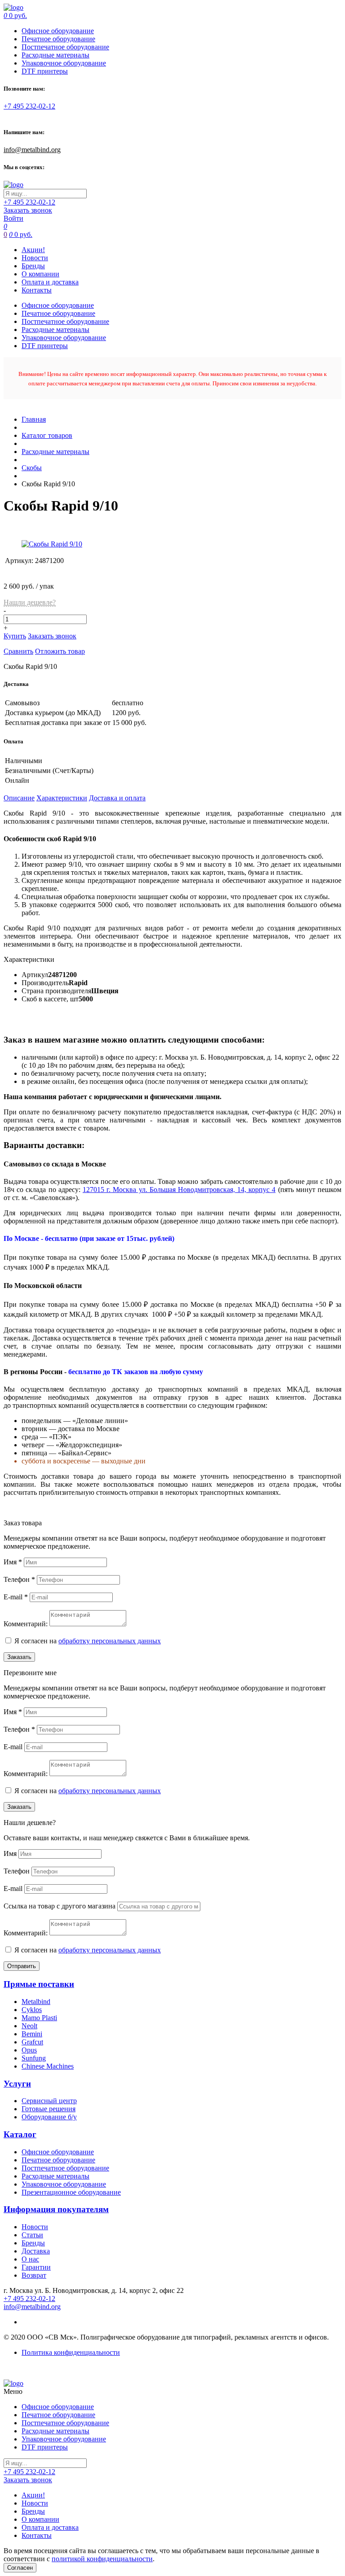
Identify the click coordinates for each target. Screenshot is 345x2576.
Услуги (17, 2084)
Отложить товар (60, 651)
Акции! (33, 250)
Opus (29, 2050)
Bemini (32, 2034)
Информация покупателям (56, 2209)
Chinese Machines (48, 2066)
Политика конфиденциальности (71, 2352)
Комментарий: (26, 1624)
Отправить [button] (22, 1966)
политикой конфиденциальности (102, 2559)
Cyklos (32, 2010)
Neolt (29, 2026)
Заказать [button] (19, 1657)
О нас (30, 2259)
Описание (19, 798)
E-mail (16, 1597)
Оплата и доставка (50, 282)
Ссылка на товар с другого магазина (60, 1906)
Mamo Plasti (39, 2018)
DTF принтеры (45, 71)
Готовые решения (49, 2109)
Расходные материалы (55, 55)
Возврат (34, 2275)
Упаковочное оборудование (64, 63)
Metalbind (36, 2002)
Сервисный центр (49, 2101)
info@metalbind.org (32, 150)
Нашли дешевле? (30, 602)
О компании (40, 274)
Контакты (37, 290)
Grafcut (32, 2042)
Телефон (19, 1579)
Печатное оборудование (58, 39)
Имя (13, 1562)
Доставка (36, 2251)
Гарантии (36, 2267)
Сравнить (18, 651)
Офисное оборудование (58, 31)
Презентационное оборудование (71, 2192)
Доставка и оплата (117, 798)
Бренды (33, 266)
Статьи (32, 2235)
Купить (15, 636)
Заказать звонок (28, 210)
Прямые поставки (39, 1984)
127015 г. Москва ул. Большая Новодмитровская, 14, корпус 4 (179, 1190)
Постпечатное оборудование (65, 47)
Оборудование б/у (49, 2117)
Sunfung (34, 2058)
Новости (35, 258)
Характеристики (62, 798)
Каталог (20, 2134)
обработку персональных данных (110, 1641)
